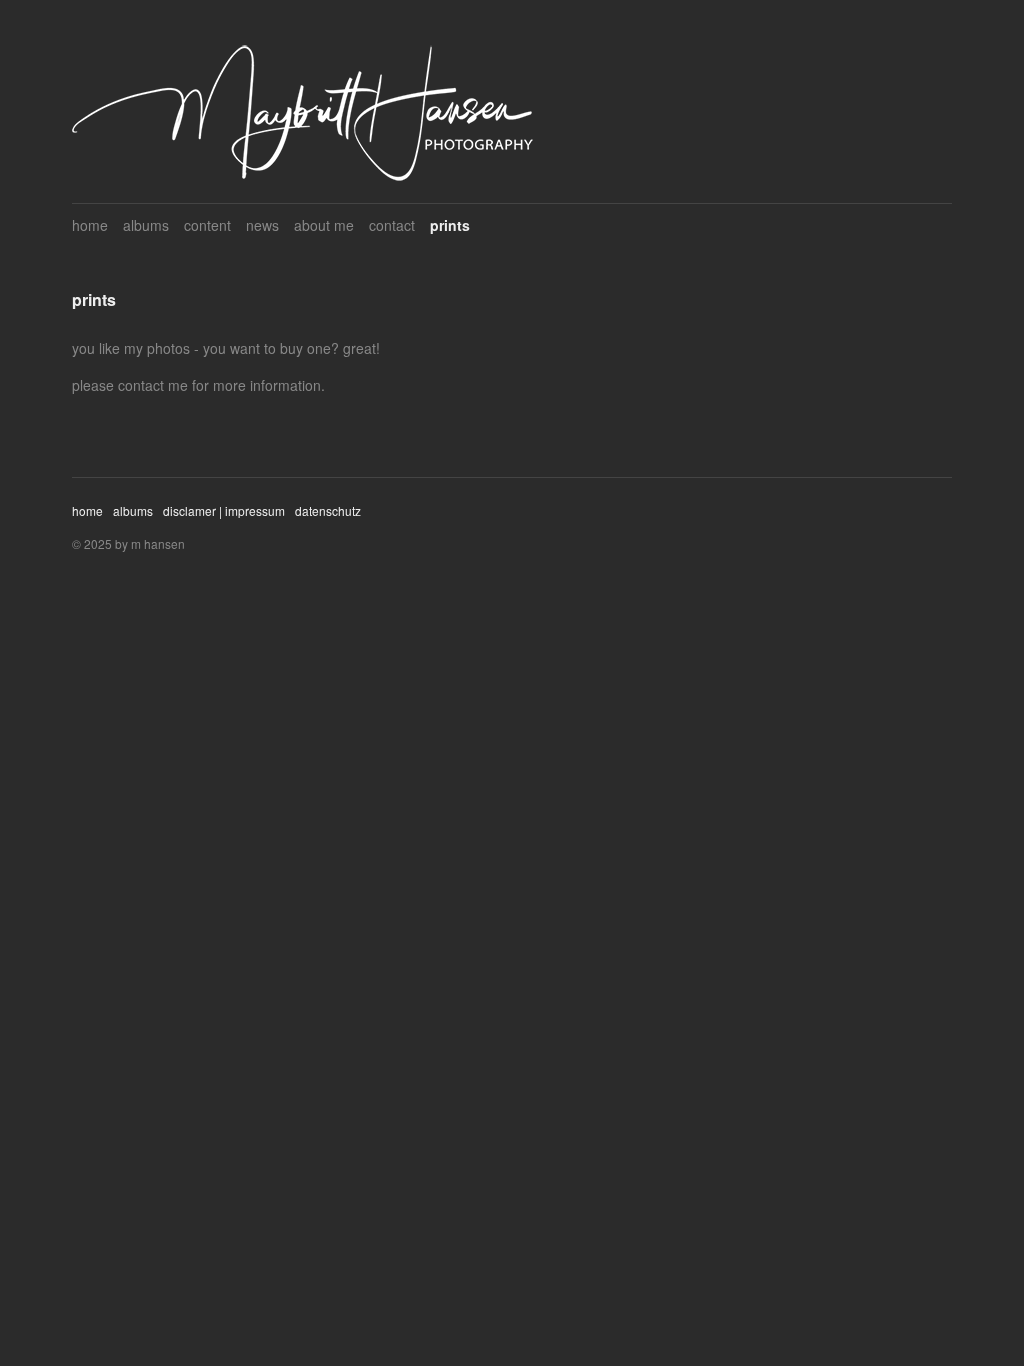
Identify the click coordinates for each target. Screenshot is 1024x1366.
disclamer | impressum (224, 510)
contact (392, 225)
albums (146, 225)
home (90, 225)
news (262, 225)
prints (450, 225)
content (207, 225)
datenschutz (328, 510)
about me (324, 225)
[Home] (302, 113)
